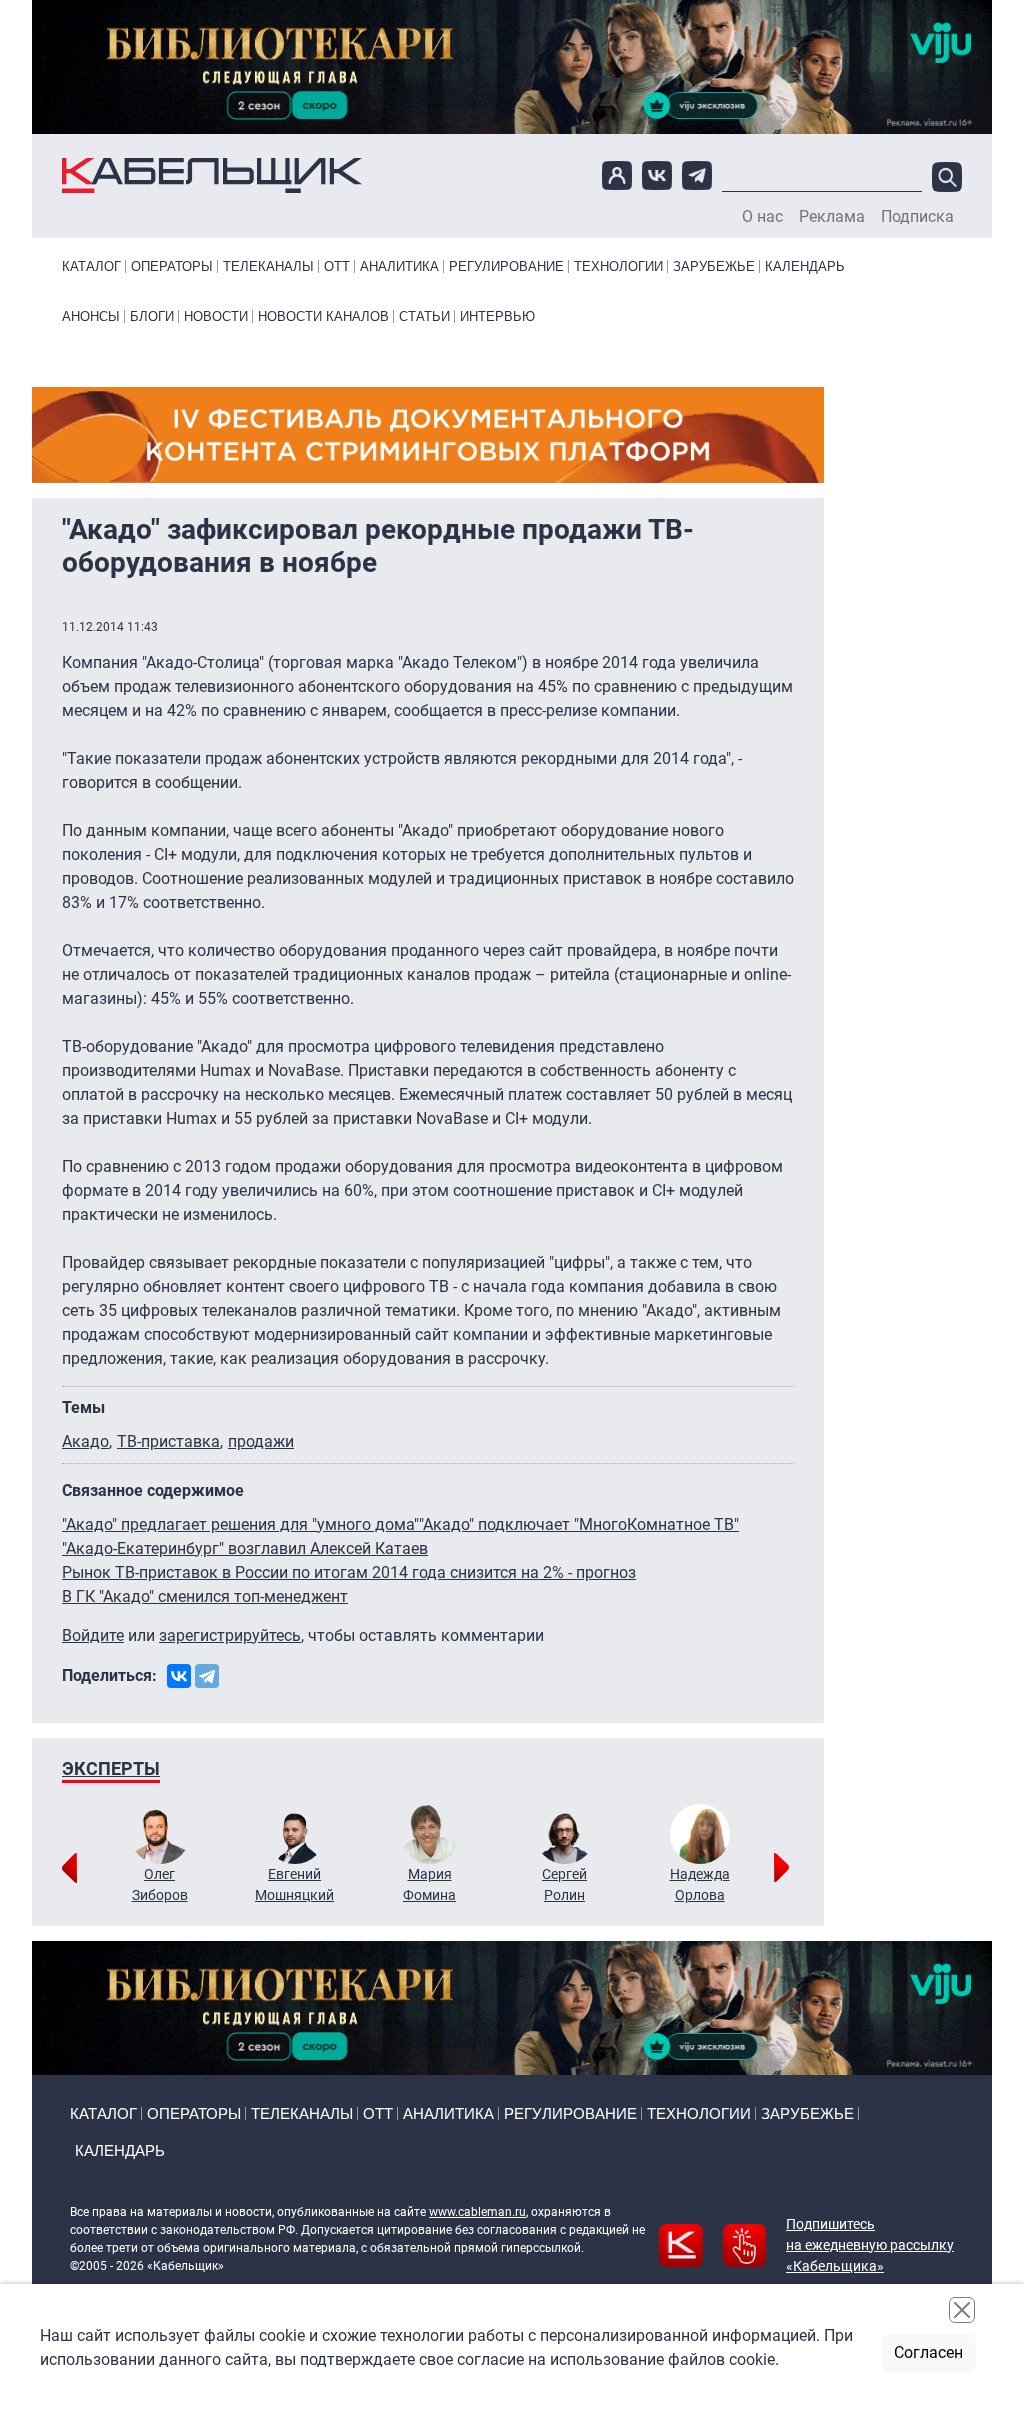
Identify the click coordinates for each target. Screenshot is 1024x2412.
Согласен (928, 2352)
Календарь (805, 266)
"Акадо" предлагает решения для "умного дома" (240, 1524)
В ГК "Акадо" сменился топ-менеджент (205, 1596)
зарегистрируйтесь (230, 1635)
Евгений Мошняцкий (294, 1884)
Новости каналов (323, 316)
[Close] (962, 2310)
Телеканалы (268, 266)
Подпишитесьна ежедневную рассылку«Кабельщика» (870, 2245)
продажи (261, 1441)
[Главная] (212, 175)
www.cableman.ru (477, 2212)
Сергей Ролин (564, 1884)
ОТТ (337, 266)
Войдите (93, 1635)
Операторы (172, 266)
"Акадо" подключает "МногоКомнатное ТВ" (579, 1524)
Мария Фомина (429, 1884)
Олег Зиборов (160, 1884)
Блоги (152, 316)
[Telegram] (207, 1676)
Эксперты (111, 1768)
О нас (762, 217)
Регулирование (506, 266)
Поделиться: (109, 1675)
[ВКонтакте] (179, 1676)
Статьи (424, 316)
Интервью (497, 316)
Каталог (91, 266)
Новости (216, 316)
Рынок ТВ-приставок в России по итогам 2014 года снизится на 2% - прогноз (349, 1572)
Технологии (618, 266)
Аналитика (399, 266)
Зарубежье (714, 266)
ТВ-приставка (168, 1441)
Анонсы (91, 316)
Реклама (832, 217)
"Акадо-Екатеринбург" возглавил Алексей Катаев (245, 1548)
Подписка (917, 217)
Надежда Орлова (700, 1884)
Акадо (85, 1441)
